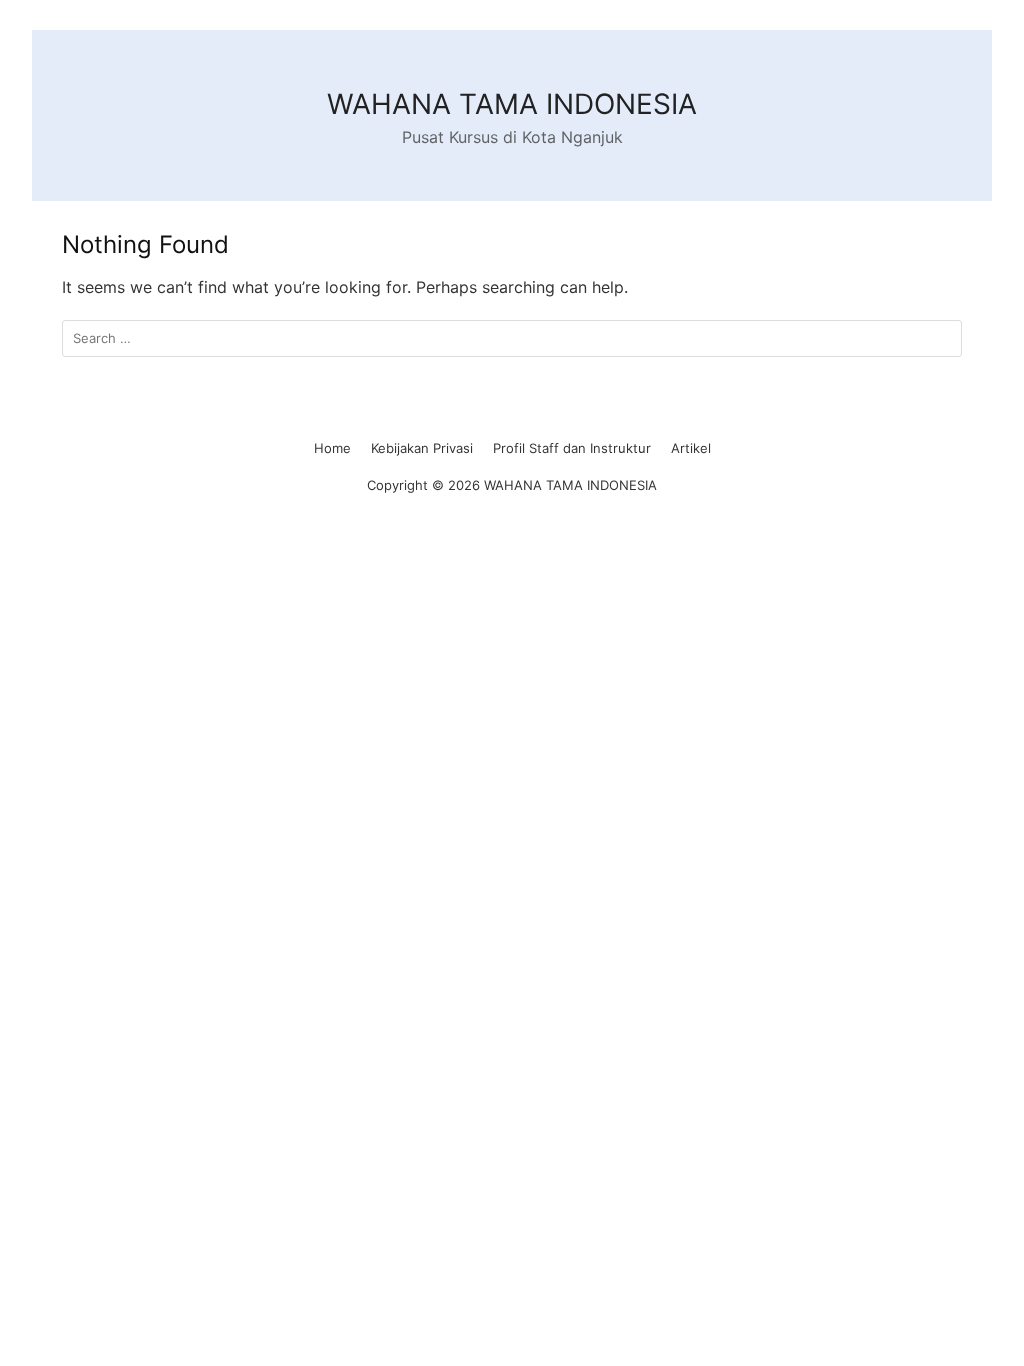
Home (332, 448)
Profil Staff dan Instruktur (572, 448)
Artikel (691, 448)
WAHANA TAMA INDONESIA (512, 104)
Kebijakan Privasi (422, 448)
